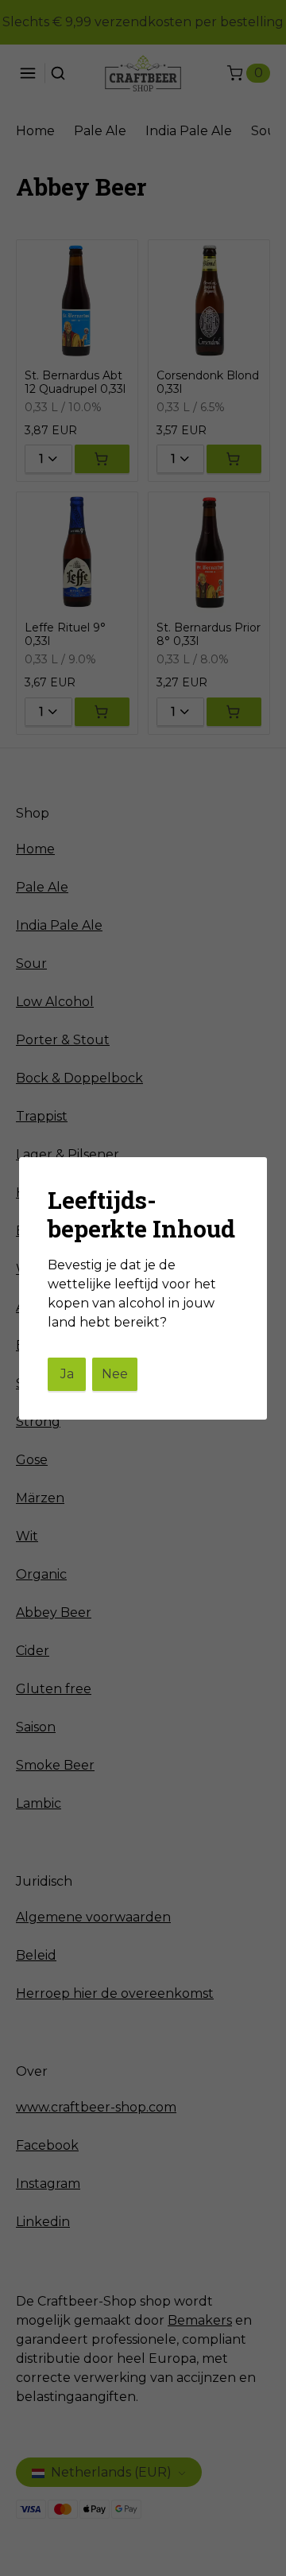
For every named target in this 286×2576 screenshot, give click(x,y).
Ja (67, 1374)
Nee (115, 1374)
